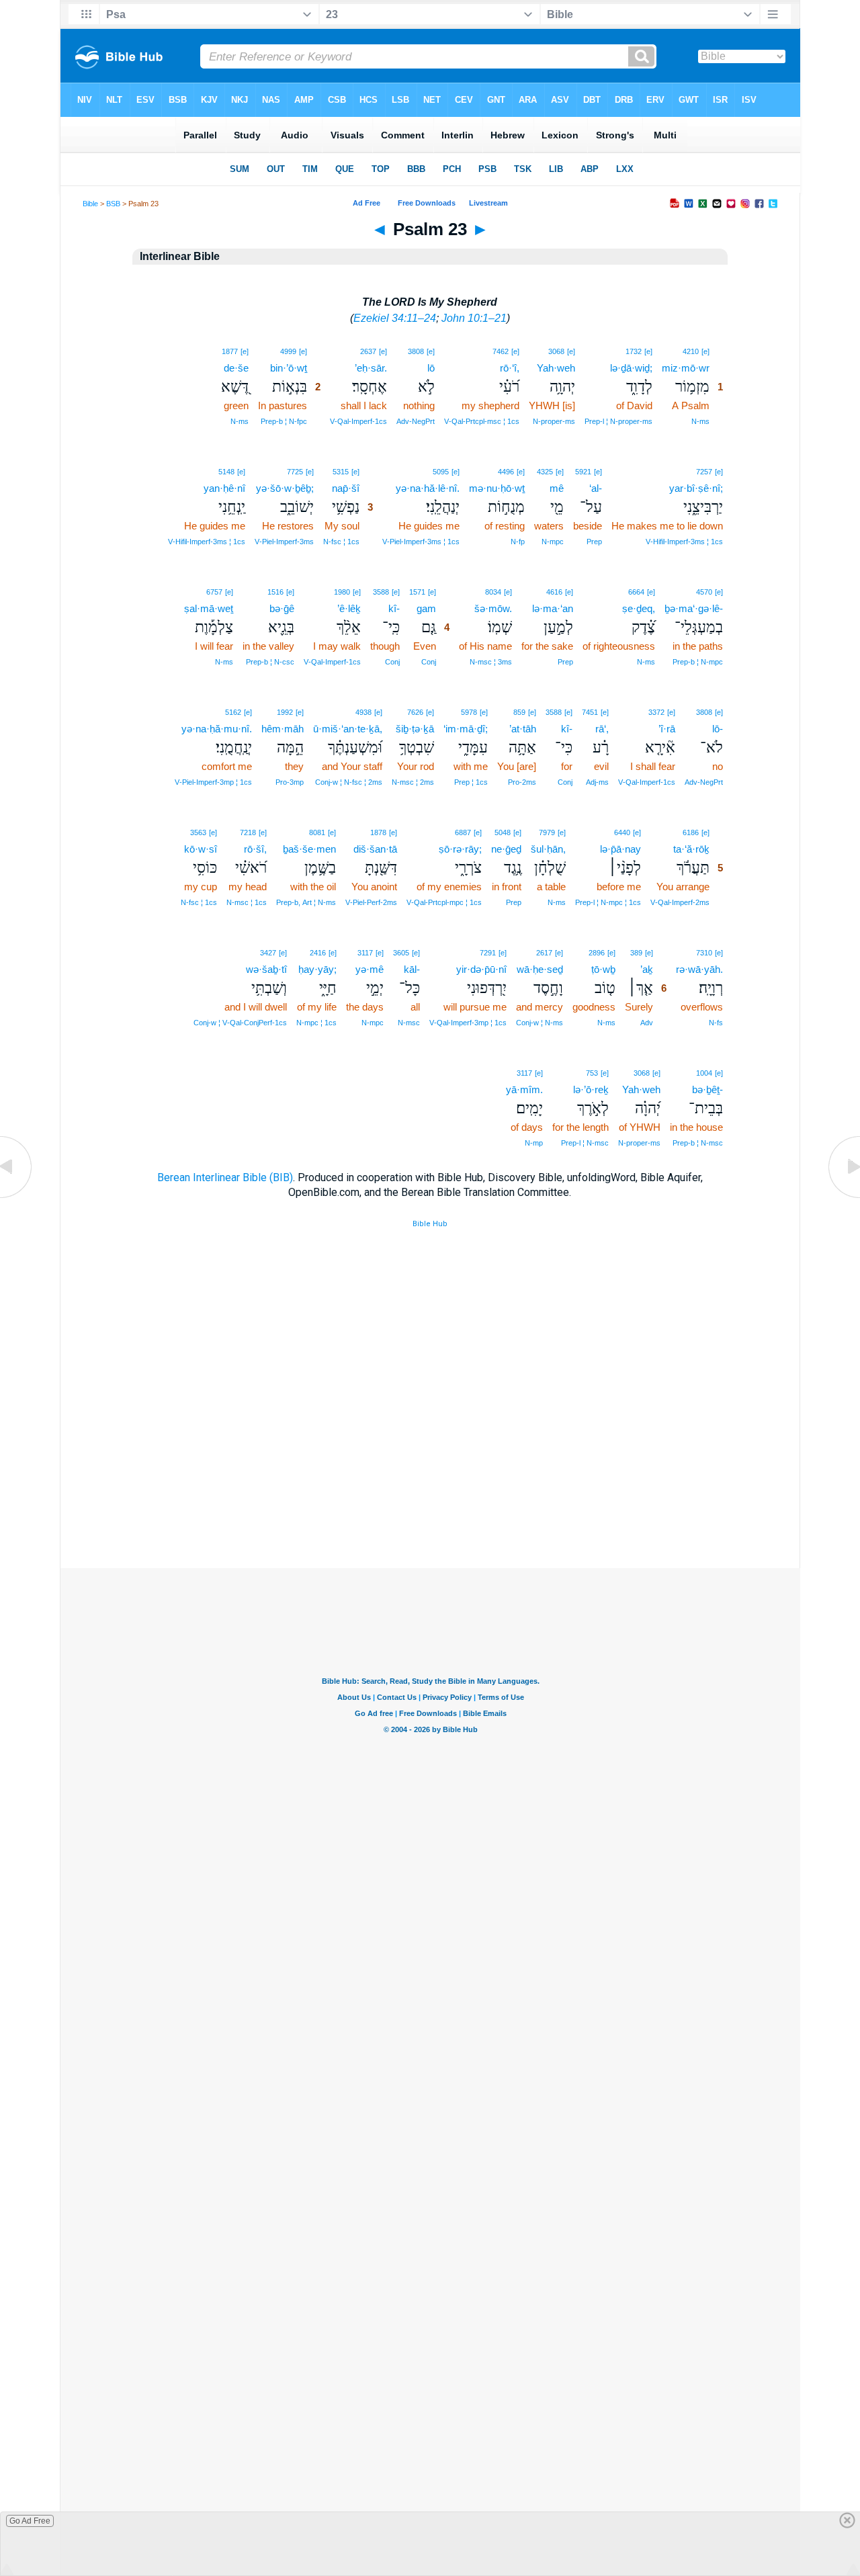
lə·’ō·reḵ (591, 1089)
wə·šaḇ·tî (266, 969)
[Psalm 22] (17, 1197)
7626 (415, 712)
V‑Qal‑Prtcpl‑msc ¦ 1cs (482, 421)
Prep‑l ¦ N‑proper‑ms (618, 421)
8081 (317, 832)
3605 (401, 953)
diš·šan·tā (375, 849)
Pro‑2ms (522, 782)
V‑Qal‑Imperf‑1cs (358, 421)
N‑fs (716, 1023)
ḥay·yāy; (317, 969)
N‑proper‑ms (554, 421)
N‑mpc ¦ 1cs (316, 1023)
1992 (285, 712)
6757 (214, 592)
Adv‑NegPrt (416, 421)
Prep (594, 542)
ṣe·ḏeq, (639, 608)
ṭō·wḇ (603, 969)
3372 (656, 712)
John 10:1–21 (474, 318)
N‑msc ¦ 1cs (247, 902)
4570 (704, 592)
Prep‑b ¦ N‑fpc (284, 421)
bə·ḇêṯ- (707, 1089)
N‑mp (534, 1143)
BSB (113, 204)
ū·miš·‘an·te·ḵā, (348, 729)
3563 (198, 832)
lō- (718, 729)
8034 (493, 592)
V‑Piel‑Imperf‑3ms (284, 542)
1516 (275, 592)
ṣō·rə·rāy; (460, 849)
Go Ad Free (30, 2521)
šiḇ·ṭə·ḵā (415, 729)
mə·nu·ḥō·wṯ (497, 488)
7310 (704, 953)
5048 (503, 832)
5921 (583, 472)
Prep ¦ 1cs (471, 782)
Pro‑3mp (290, 782)
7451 (590, 712)
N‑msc (409, 1023)
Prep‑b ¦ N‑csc (270, 662)
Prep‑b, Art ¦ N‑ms (306, 902)
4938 (363, 712)
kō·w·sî (201, 849)
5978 (469, 712)
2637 (368, 351)
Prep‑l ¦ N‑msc (585, 1143)
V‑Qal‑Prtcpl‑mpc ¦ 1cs (444, 902)
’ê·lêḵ (349, 608)
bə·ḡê (282, 608)
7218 (248, 832)
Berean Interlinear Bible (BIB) (225, 1177)
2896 (597, 953)
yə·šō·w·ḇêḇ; (285, 488)
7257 (704, 472)
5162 (233, 712)
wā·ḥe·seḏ (540, 969)
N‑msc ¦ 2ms (413, 782)
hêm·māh (283, 729)
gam (426, 608)
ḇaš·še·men (309, 849)
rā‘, (602, 729)
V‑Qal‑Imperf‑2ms (680, 902)
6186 (691, 832)
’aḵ (647, 969)
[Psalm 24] (843, 1197)
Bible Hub (430, 1224)
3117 (365, 953)
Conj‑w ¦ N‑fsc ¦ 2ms (349, 782)
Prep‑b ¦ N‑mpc (698, 662)
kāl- (412, 969)
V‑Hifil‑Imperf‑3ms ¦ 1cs (684, 542)
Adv (647, 1023)
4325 (545, 472)
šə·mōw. (493, 608)
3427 (268, 953)
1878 (378, 832)
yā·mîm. (524, 1089)
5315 (341, 472)
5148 (226, 472)
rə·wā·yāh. (699, 969)
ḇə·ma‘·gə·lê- (694, 608)
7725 (295, 472)
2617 (544, 953)
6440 (622, 832)
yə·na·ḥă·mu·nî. (217, 729)
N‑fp (518, 542)
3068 (556, 351)
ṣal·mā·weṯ (209, 608)
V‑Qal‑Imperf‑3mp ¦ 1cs (468, 1023)
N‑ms (700, 421)
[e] (705, 351)
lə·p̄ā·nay (620, 849)
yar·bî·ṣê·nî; (696, 488)
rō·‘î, (510, 368)
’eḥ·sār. (371, 368)
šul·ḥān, (548, 849)
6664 (636, 592)
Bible (90, 204)
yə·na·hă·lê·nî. (428, 488)
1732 (634, 351)
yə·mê (370, 969)
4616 (554, 592)
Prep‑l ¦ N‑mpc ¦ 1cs (608, 902)
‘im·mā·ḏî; (466, 729)
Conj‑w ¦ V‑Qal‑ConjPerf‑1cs (240, 1023)
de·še (236, 368)
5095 (441, 472)
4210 (691, 351)
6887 (463, 832)
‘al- (596, 488)
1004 (704, 1073)
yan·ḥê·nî (224, 488)
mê (557, 488)
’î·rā (667, 729)
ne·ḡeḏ (506, 849)
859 (519, 712)
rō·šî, (255, 849)
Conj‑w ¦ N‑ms (540, 1023)
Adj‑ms (597, 782)
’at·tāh (523, 729)
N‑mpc (553, 542)
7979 (547, 832)
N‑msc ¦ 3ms (491, 662)
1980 (342, 592)
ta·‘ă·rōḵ (691, 849)
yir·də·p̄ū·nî (481, 969)
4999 (288, 351)
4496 (506, 472)
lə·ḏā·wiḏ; (631, 368)
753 (592, 1073)
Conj (429, 662)
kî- (394, 608)
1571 (417, 592)
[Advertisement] (430, 1486)
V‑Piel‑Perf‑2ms (371, 902)
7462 (501, 351)
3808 (416, 351)
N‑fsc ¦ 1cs (341, 542)
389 (636, 953)
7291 (488, 953)
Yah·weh (556, 368)
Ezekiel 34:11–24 (395, 318)
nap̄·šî (346, 488)
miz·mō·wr (686, 368)
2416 (318, 953)
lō (431, 368)
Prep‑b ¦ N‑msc (698, 1143)
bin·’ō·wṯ (289, 368)
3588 (381, 592)
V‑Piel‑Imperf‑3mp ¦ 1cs (213, 782)
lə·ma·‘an (553, 608)
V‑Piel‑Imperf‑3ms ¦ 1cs (421, 542)
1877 (230, 351)
